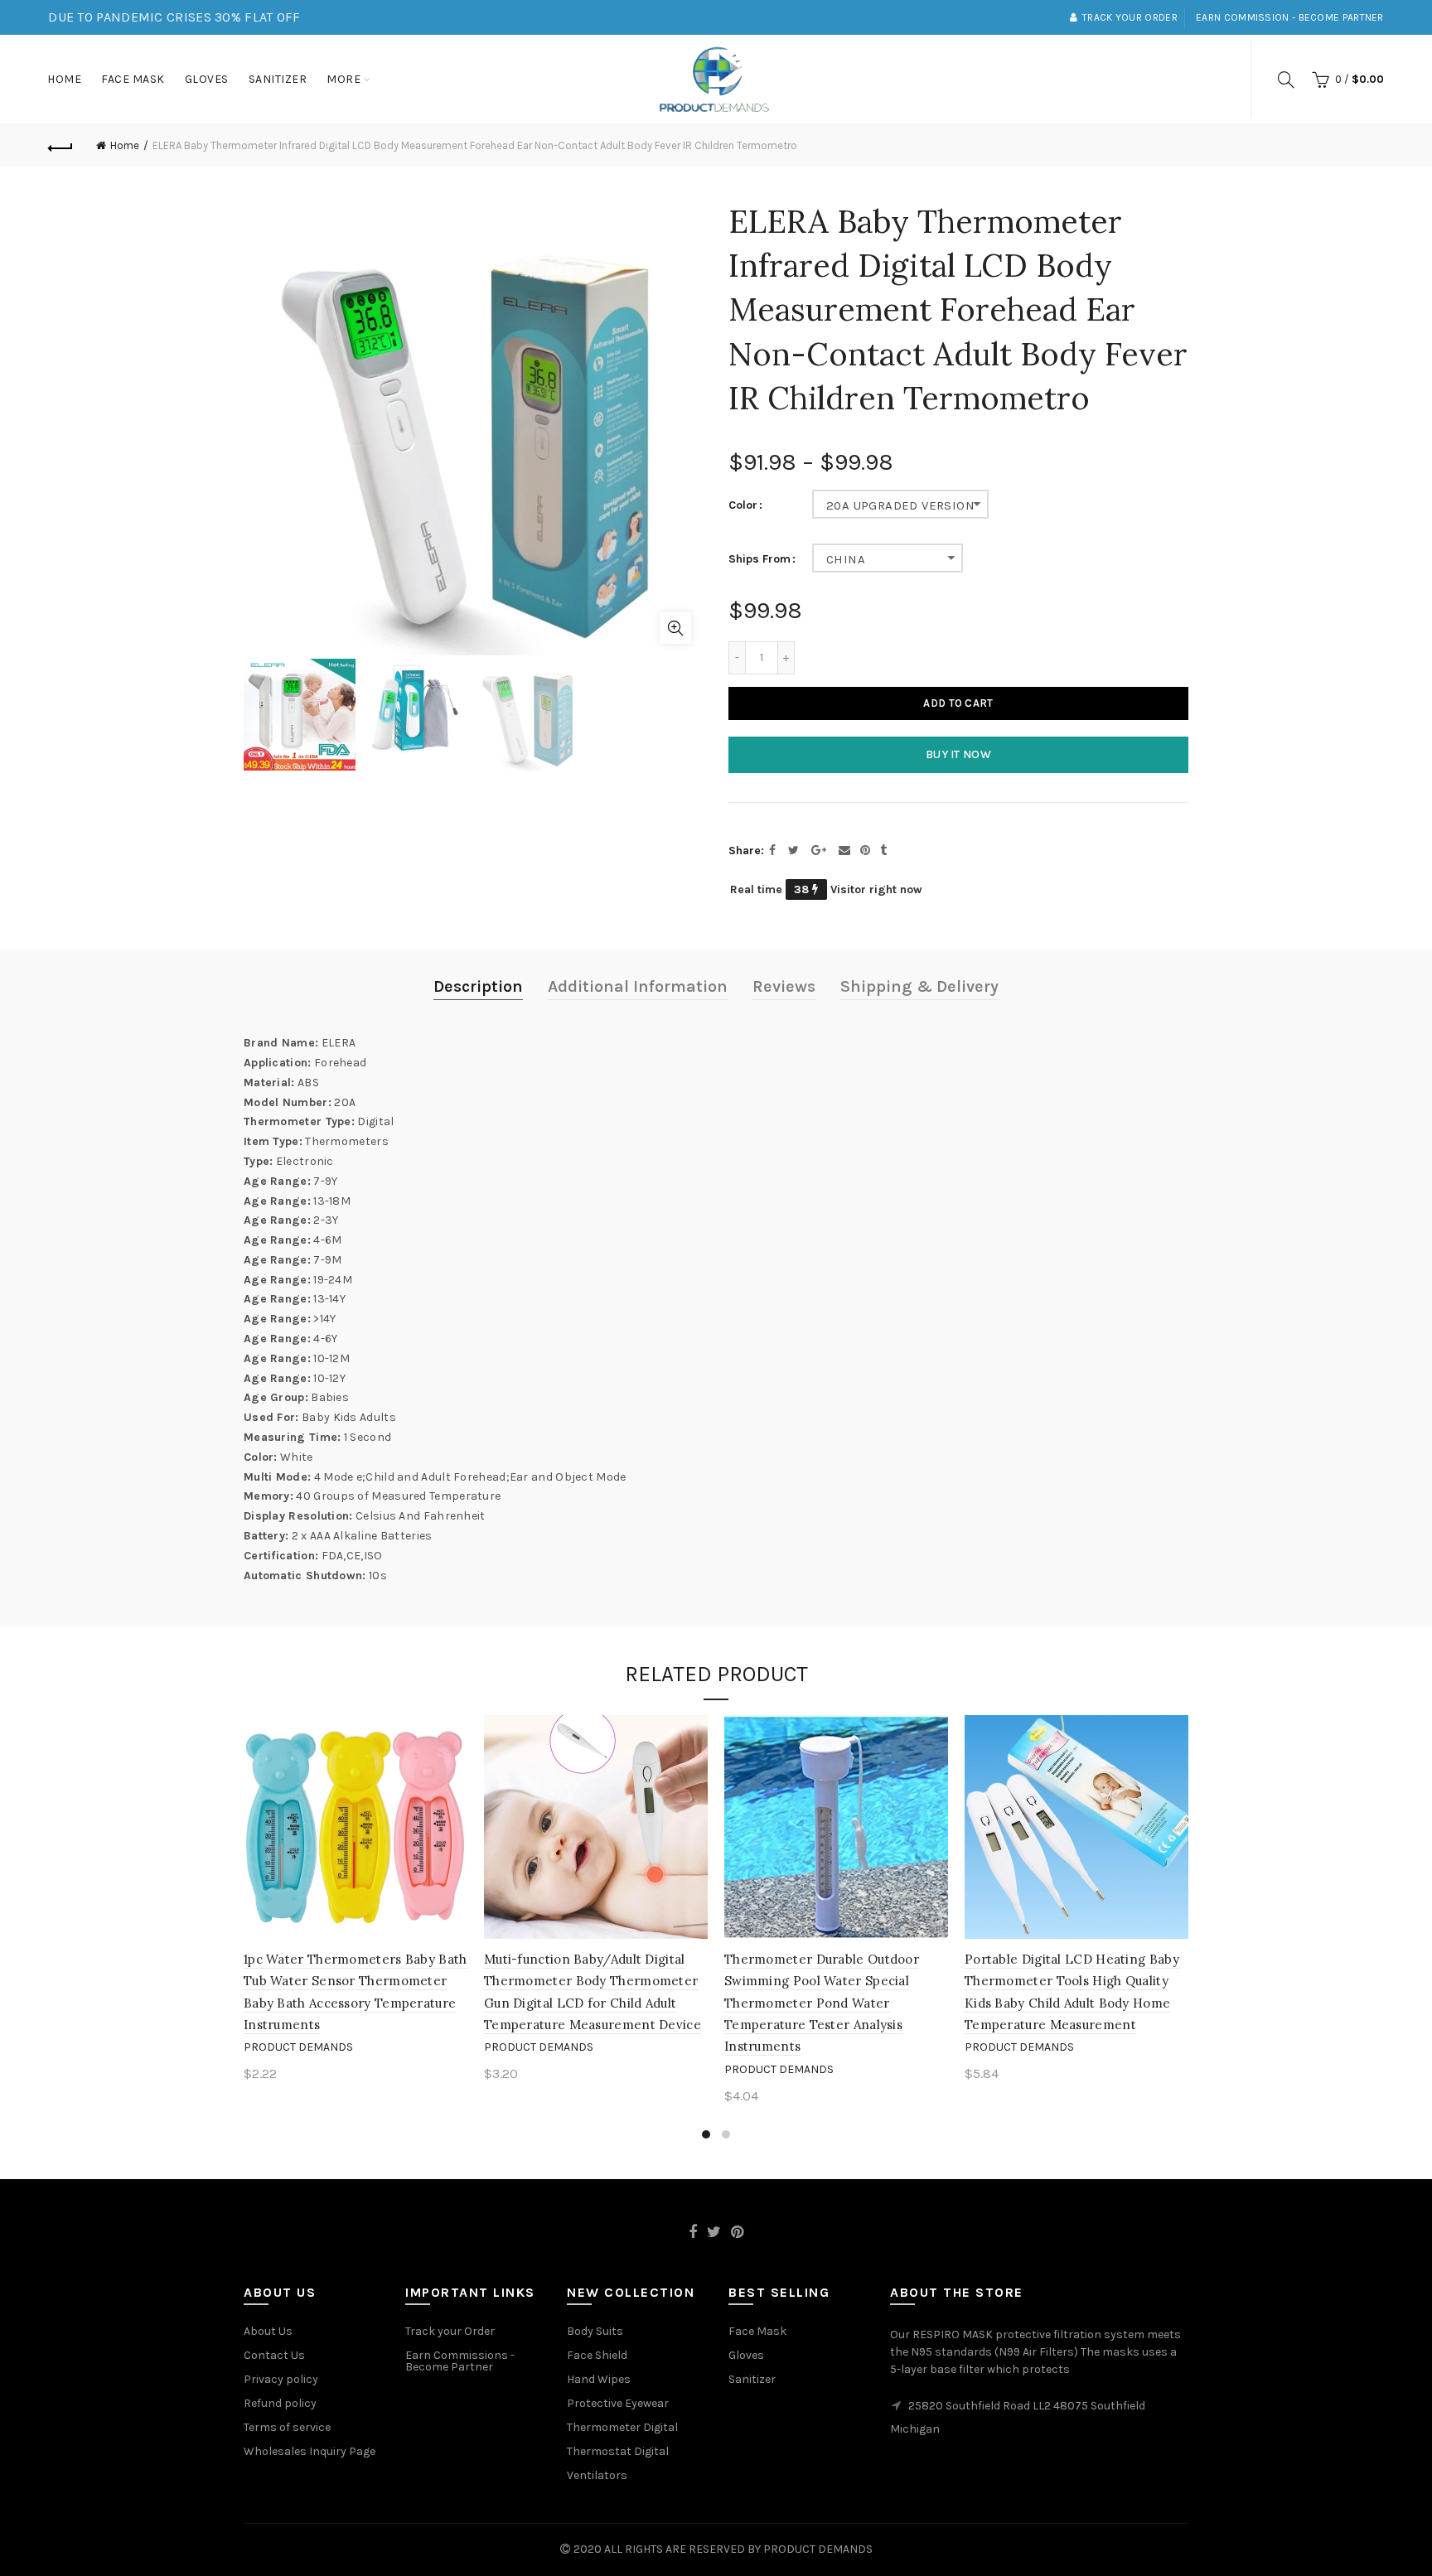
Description (478, 986)
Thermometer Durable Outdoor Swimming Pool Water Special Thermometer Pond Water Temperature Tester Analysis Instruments (822, 2003)
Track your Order (450, 2331)
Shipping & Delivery (919, 986)
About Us (268, 2331)
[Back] (60, 146)
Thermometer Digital (622, 2427)
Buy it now (958, 754)
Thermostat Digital (618, 2451)
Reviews (784, 986)
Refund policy (280, 2403)
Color (743, 505)
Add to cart (958, 703)
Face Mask (133, 79)
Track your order (1130, 17)
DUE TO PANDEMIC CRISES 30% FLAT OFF (174, 17)
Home (64, 79)
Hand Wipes (599, 2379)
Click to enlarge (675, 628)
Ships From (760, 559)
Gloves (207, 79)
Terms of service (287, 2427)
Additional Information (638, 986)
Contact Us (274, 2355)
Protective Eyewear (618, 2403)
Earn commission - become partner (1290, 17)
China (846, 559)
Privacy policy (281, 2379)
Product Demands (298, 2047)
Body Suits (595, 2331)
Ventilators (597, 2475)
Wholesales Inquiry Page (310, 2451)
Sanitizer (278, 79)
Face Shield (597, 2355)
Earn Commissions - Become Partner (460, 2361)
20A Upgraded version (900, 505)
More (343, 79)
